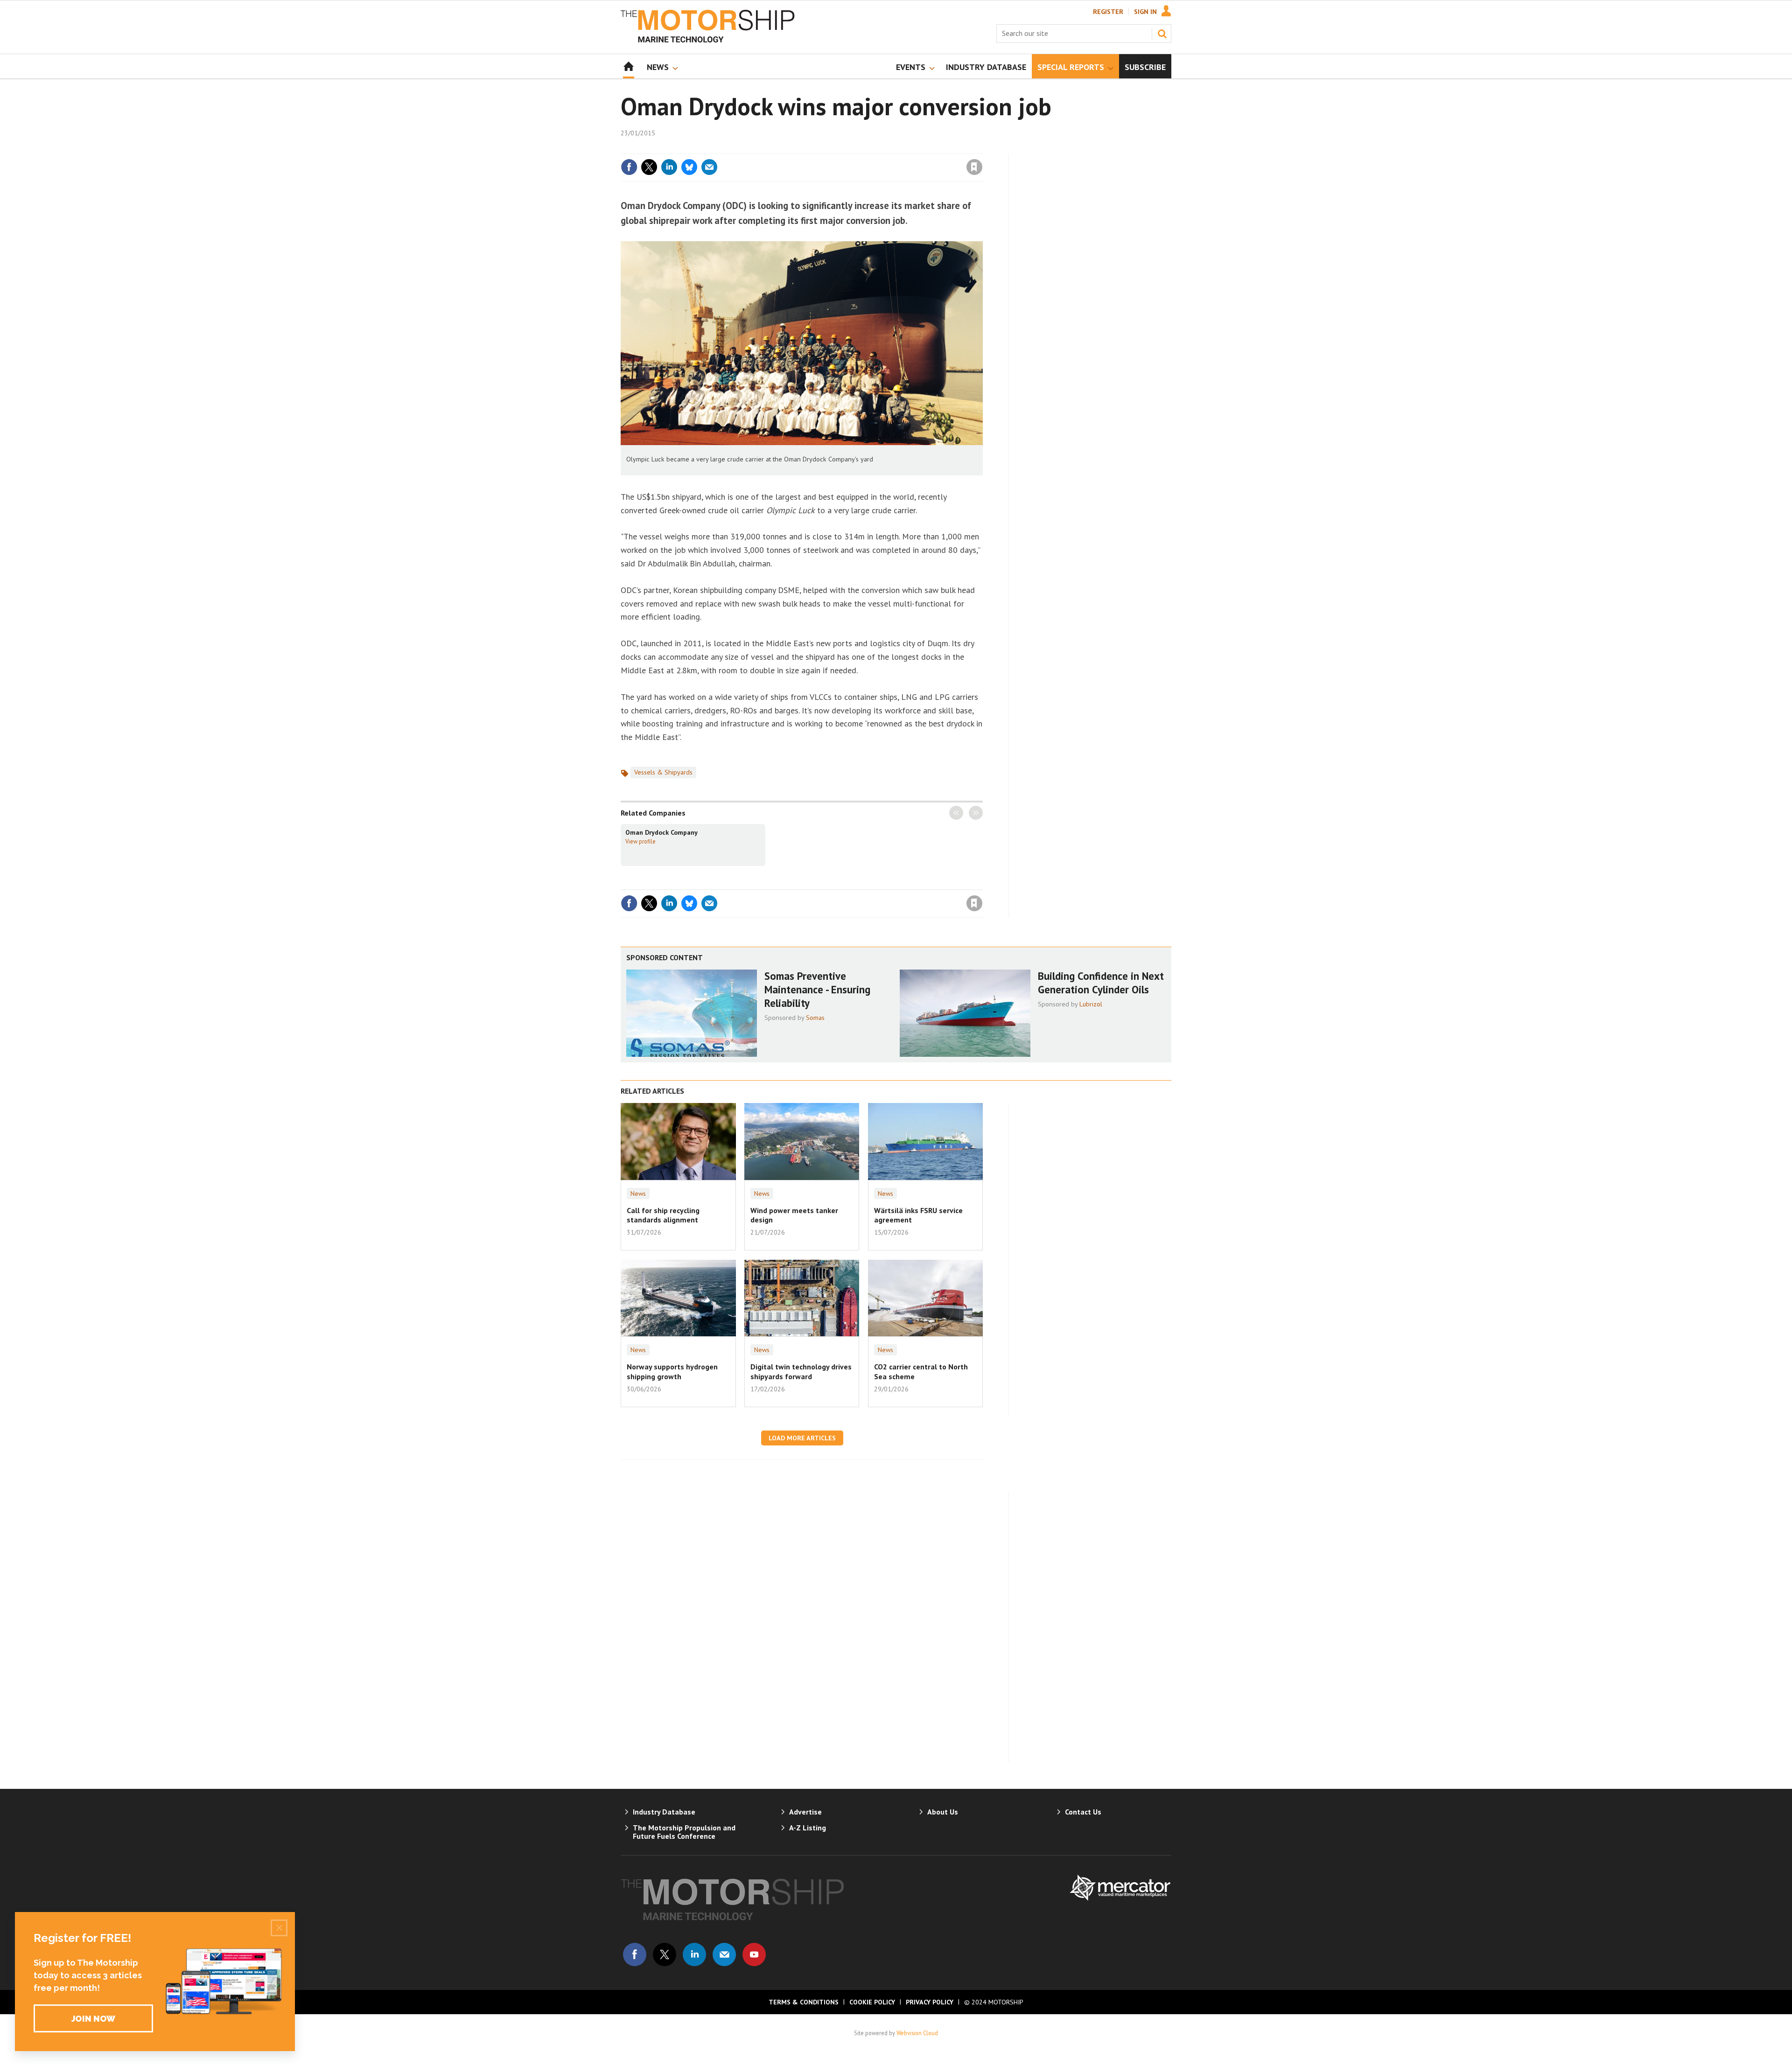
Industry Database (664, 1812)
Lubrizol (1091, 1004)
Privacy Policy (930, 2002)
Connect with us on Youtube (754, 1954)
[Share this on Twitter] (649, 167)
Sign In (1145, 12)
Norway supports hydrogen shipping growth (672, 1371)
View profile (640, 841)
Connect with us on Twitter (665, 1954)
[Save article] (974, 167)
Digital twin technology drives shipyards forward (801, 1371)
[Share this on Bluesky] (689, 167)
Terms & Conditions (804, 2002)
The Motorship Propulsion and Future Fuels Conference (684, 1832)
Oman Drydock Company (661, 832)
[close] (982, 148)
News (638, 1194)
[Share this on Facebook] (629, 167)
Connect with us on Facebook (635, 1954)
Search (1162, 34)
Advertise (805, 1812)
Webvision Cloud (917, 2033)
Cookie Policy (872, 2002)
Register (1108, 12)
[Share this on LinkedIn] (669, 167)
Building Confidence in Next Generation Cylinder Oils (1101, 983)
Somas (815, 1018)
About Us (943, 1812)
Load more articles (802, 1438)
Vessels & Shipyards (663, 772)
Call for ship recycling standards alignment (663, 1215)
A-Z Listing (808, 1828)
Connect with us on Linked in (694, 1954)
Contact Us (1083, 1812)
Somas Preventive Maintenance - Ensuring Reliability (817, 989)
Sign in (865, 148)
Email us (724, 1954)
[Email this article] (709, 167)
